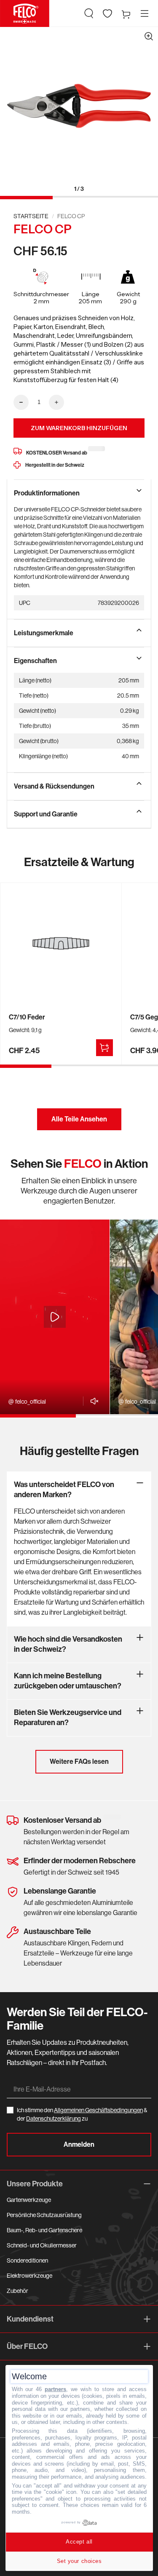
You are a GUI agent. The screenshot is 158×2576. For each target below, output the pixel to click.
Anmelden (79, 2144)
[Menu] (145, 13)
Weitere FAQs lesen (79, 1761)
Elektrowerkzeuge (29, 2276)
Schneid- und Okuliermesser (42, 2245)
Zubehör (17, 2291)
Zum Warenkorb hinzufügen (79, 428)
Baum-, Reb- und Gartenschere (44, 2230)
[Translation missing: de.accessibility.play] (55, 1317)
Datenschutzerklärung (54, 2119)
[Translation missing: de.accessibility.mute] (92, 1401)
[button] (89, 13)
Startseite (31, 216)
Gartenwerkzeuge (29, 2200)
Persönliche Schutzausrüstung (44, 2215)
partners (55, 2389)
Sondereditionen (27, 2260)
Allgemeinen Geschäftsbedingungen (98, 2110)
